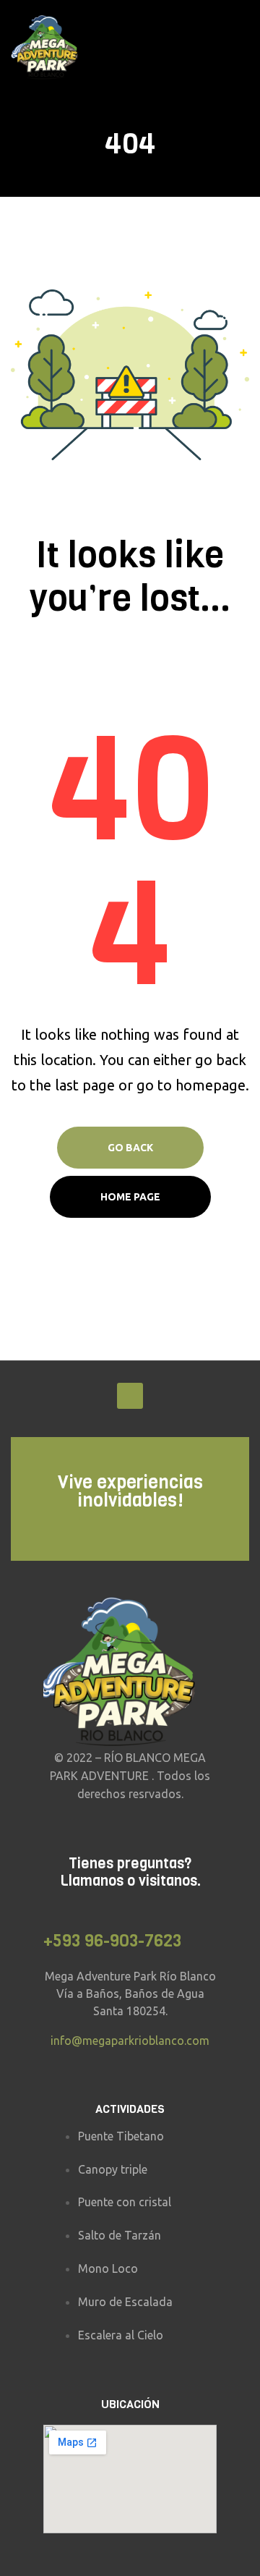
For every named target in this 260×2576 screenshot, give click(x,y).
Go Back (130, 1148)
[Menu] (243, 48)
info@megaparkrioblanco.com (130, 2041)
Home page (130, 1197)
